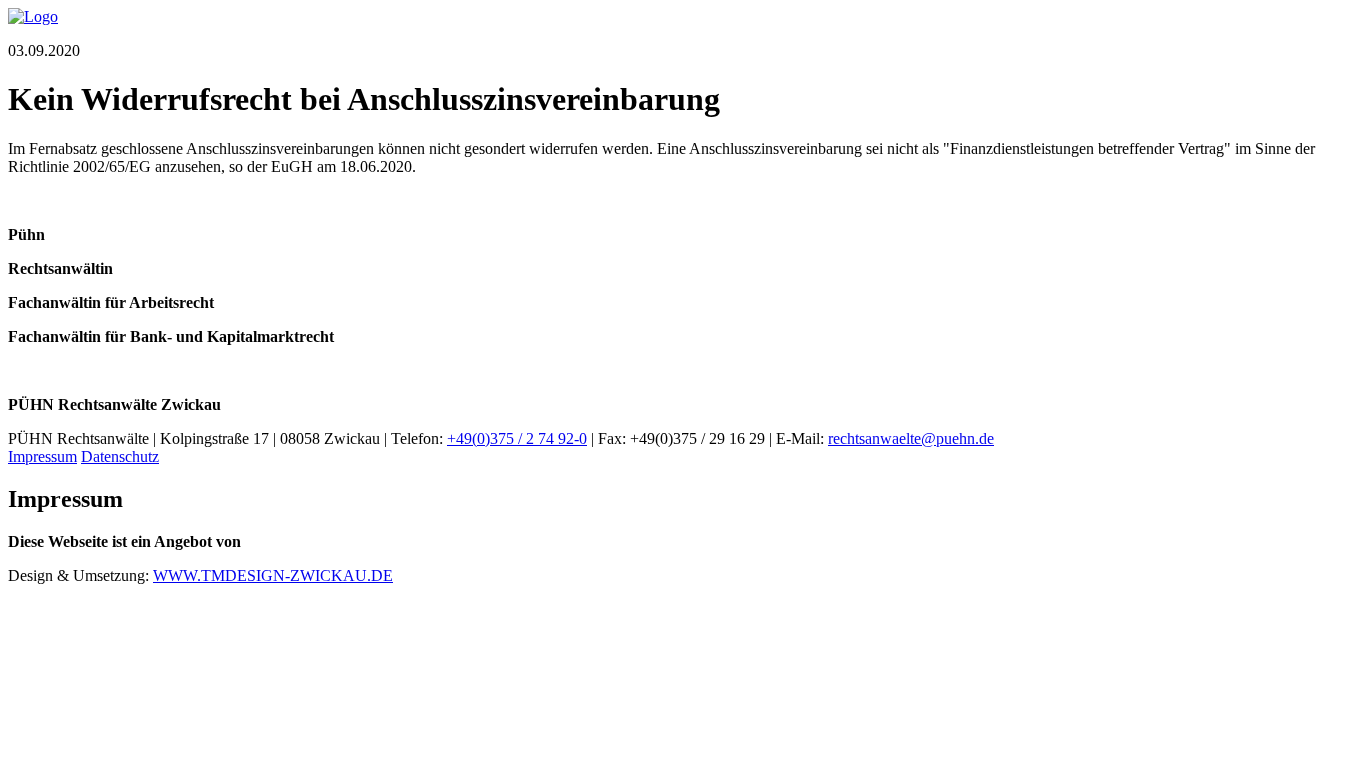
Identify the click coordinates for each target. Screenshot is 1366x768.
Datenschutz (120, 456)
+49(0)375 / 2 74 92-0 (517, 438)
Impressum (42, 456)
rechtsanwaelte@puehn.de (911, 438)
